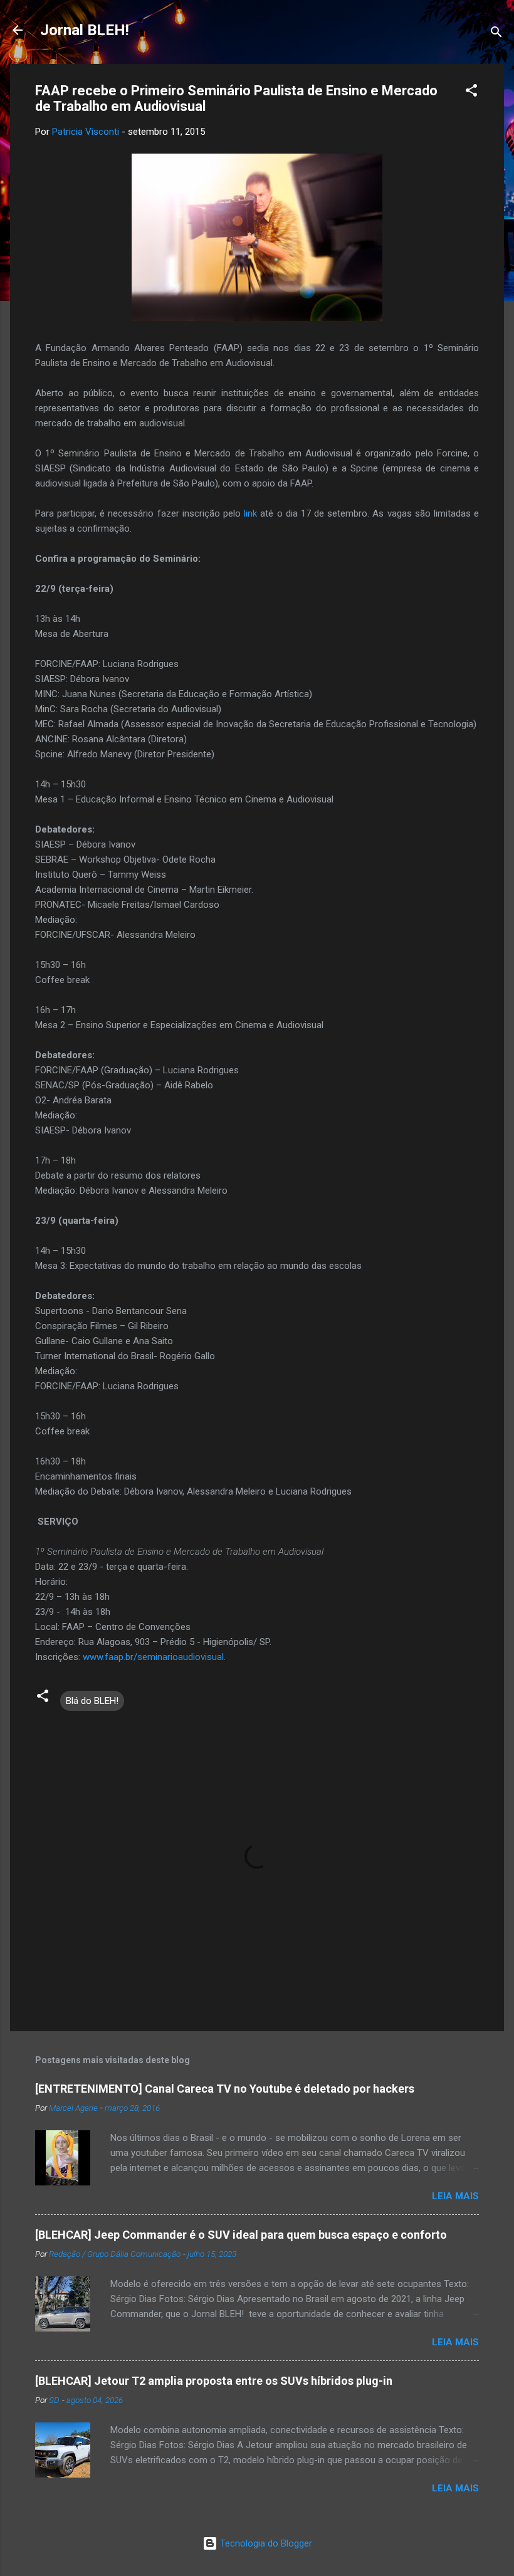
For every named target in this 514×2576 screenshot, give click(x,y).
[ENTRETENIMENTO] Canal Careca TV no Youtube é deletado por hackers (225, 2089)
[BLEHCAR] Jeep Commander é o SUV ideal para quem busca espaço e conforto (241, 2235)
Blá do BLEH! (92, 1701)
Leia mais (455, 2196)
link (250, 513)
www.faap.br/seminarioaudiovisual (153, 1657)
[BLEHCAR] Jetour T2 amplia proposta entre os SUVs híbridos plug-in (214, 2381)
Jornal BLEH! (85, 30)
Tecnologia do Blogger (265, 2543)
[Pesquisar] (496, 34)
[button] (471, 92)
